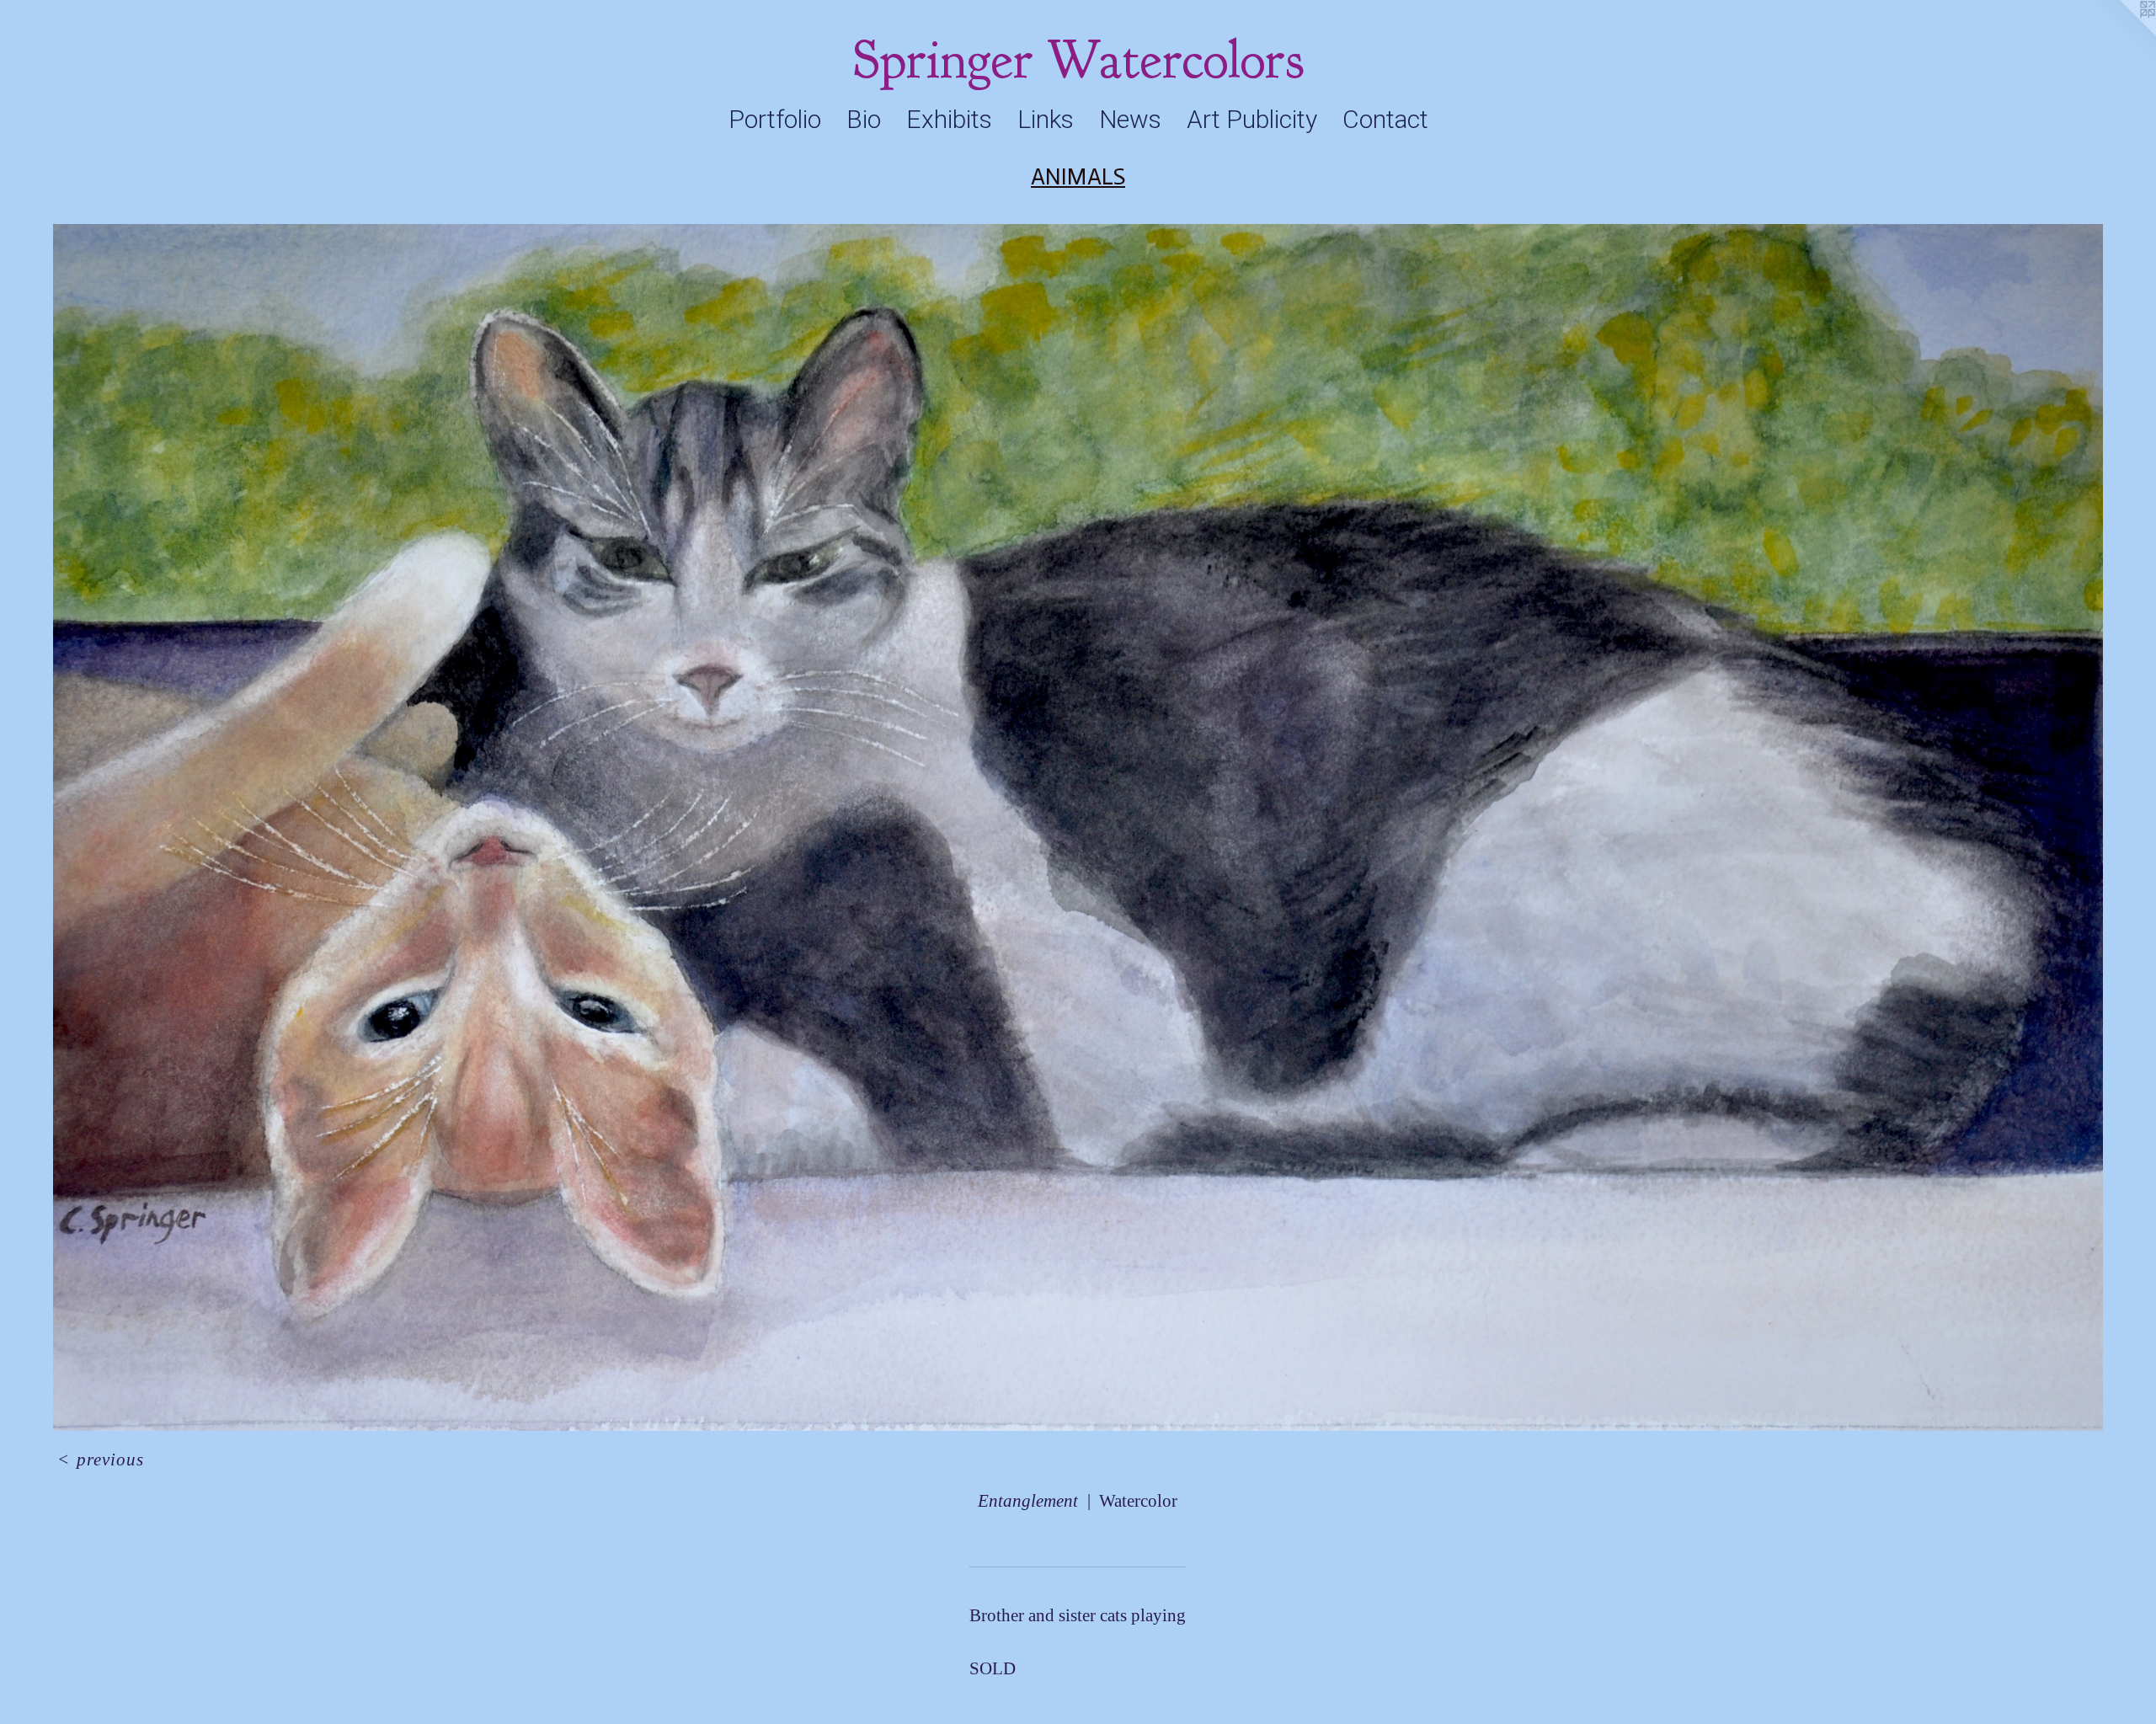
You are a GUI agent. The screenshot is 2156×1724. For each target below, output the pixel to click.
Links (1046, 119)
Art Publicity (1252, 119)
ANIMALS (1078, 176)
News (1130, 119)
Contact (1385, 119)
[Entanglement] (1078, 827)
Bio (864, 119)
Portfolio (775, 119)
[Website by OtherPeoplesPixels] (2122, 34)
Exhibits (949, 119)
